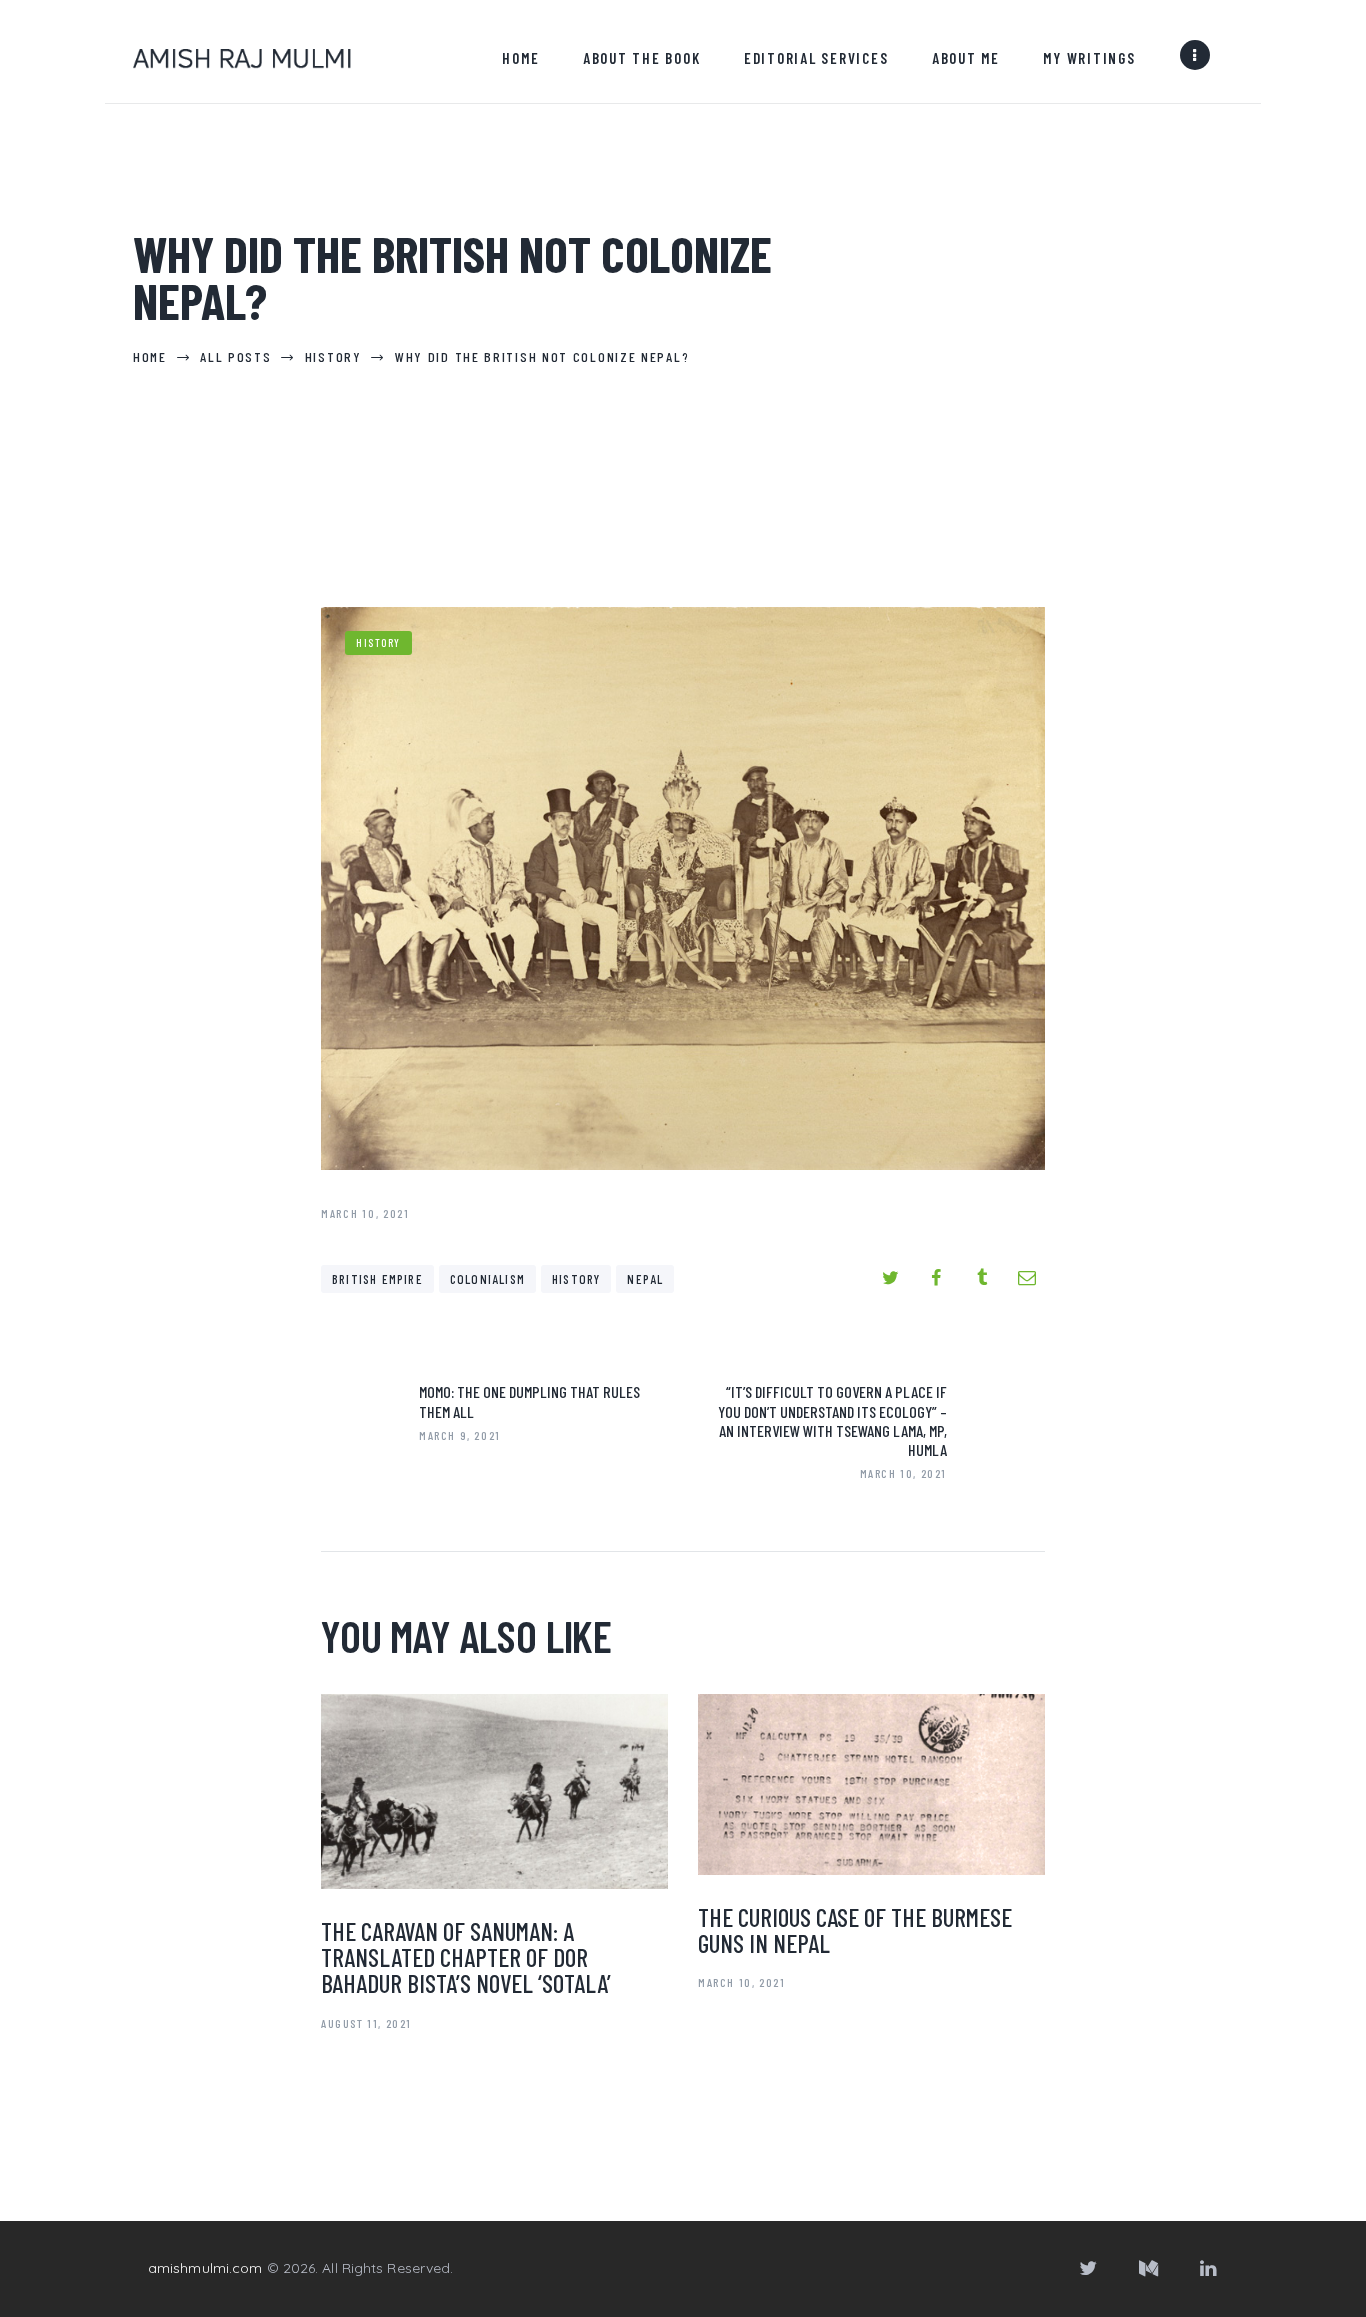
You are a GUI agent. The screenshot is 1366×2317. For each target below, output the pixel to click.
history (576, 1279)
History (378, 642)
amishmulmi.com (205, 2268)
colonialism (487, 1279)
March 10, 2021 (741, 1982)
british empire (377, 1279)
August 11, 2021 (366, 2023)
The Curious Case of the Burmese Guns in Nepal (855, 1930)
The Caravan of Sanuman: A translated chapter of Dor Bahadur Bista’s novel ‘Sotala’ (466, 1957)
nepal (645, 1279)
